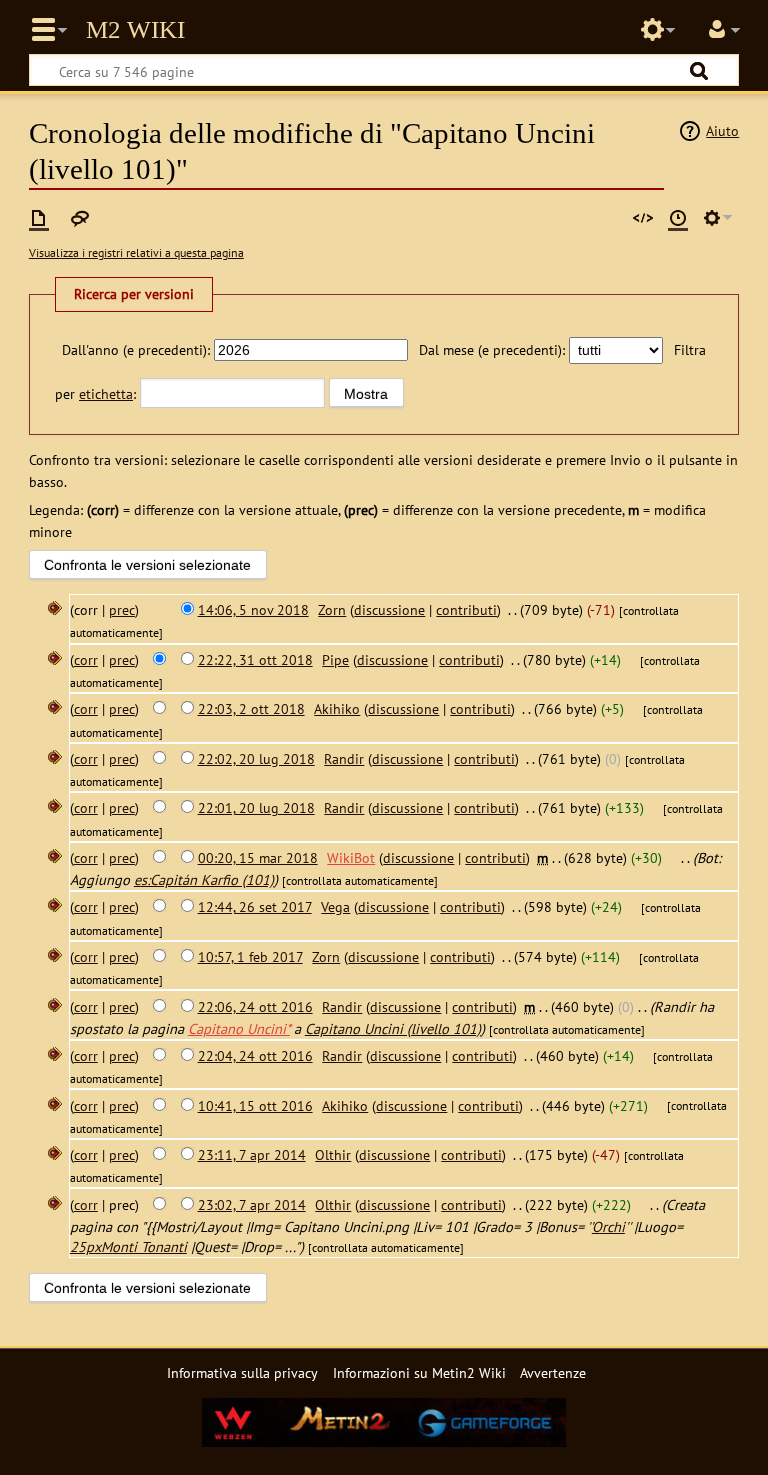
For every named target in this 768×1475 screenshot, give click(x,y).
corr (86, 659)
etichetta (106, 393)
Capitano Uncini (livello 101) (393, 1028)
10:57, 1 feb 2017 (250, 956)
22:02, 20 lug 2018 (256, 758)
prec (122, 609)
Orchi (608, 1226)
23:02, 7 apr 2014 (252, 1204)
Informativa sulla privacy (242, 1372)
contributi (466, 609)
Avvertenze (553, 1372)
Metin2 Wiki (135, 30)
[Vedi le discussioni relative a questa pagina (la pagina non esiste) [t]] (80, 218)
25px (85, 1246)
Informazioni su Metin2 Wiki (419, 1372)
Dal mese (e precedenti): (492, 349)
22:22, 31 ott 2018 (255, 659)
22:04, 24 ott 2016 (255, 1055)
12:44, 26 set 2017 (255, 906)
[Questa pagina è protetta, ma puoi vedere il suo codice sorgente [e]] (643, 218)
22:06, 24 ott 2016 (255, 1006)
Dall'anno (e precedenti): (136, 349)
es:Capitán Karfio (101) (204, 879)
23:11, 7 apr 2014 (252, 1154)
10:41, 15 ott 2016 (255, 1105)
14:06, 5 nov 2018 (253, 609)
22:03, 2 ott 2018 (251, 708)
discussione (389, 609)
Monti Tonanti (144, 1246)
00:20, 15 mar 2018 (258, 857)
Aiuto (722, 130)
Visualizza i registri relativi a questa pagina (136, 252)
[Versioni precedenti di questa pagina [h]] (678, 218)
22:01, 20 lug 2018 (256, 807)
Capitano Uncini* (239, 1028)
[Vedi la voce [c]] (39, 218)
